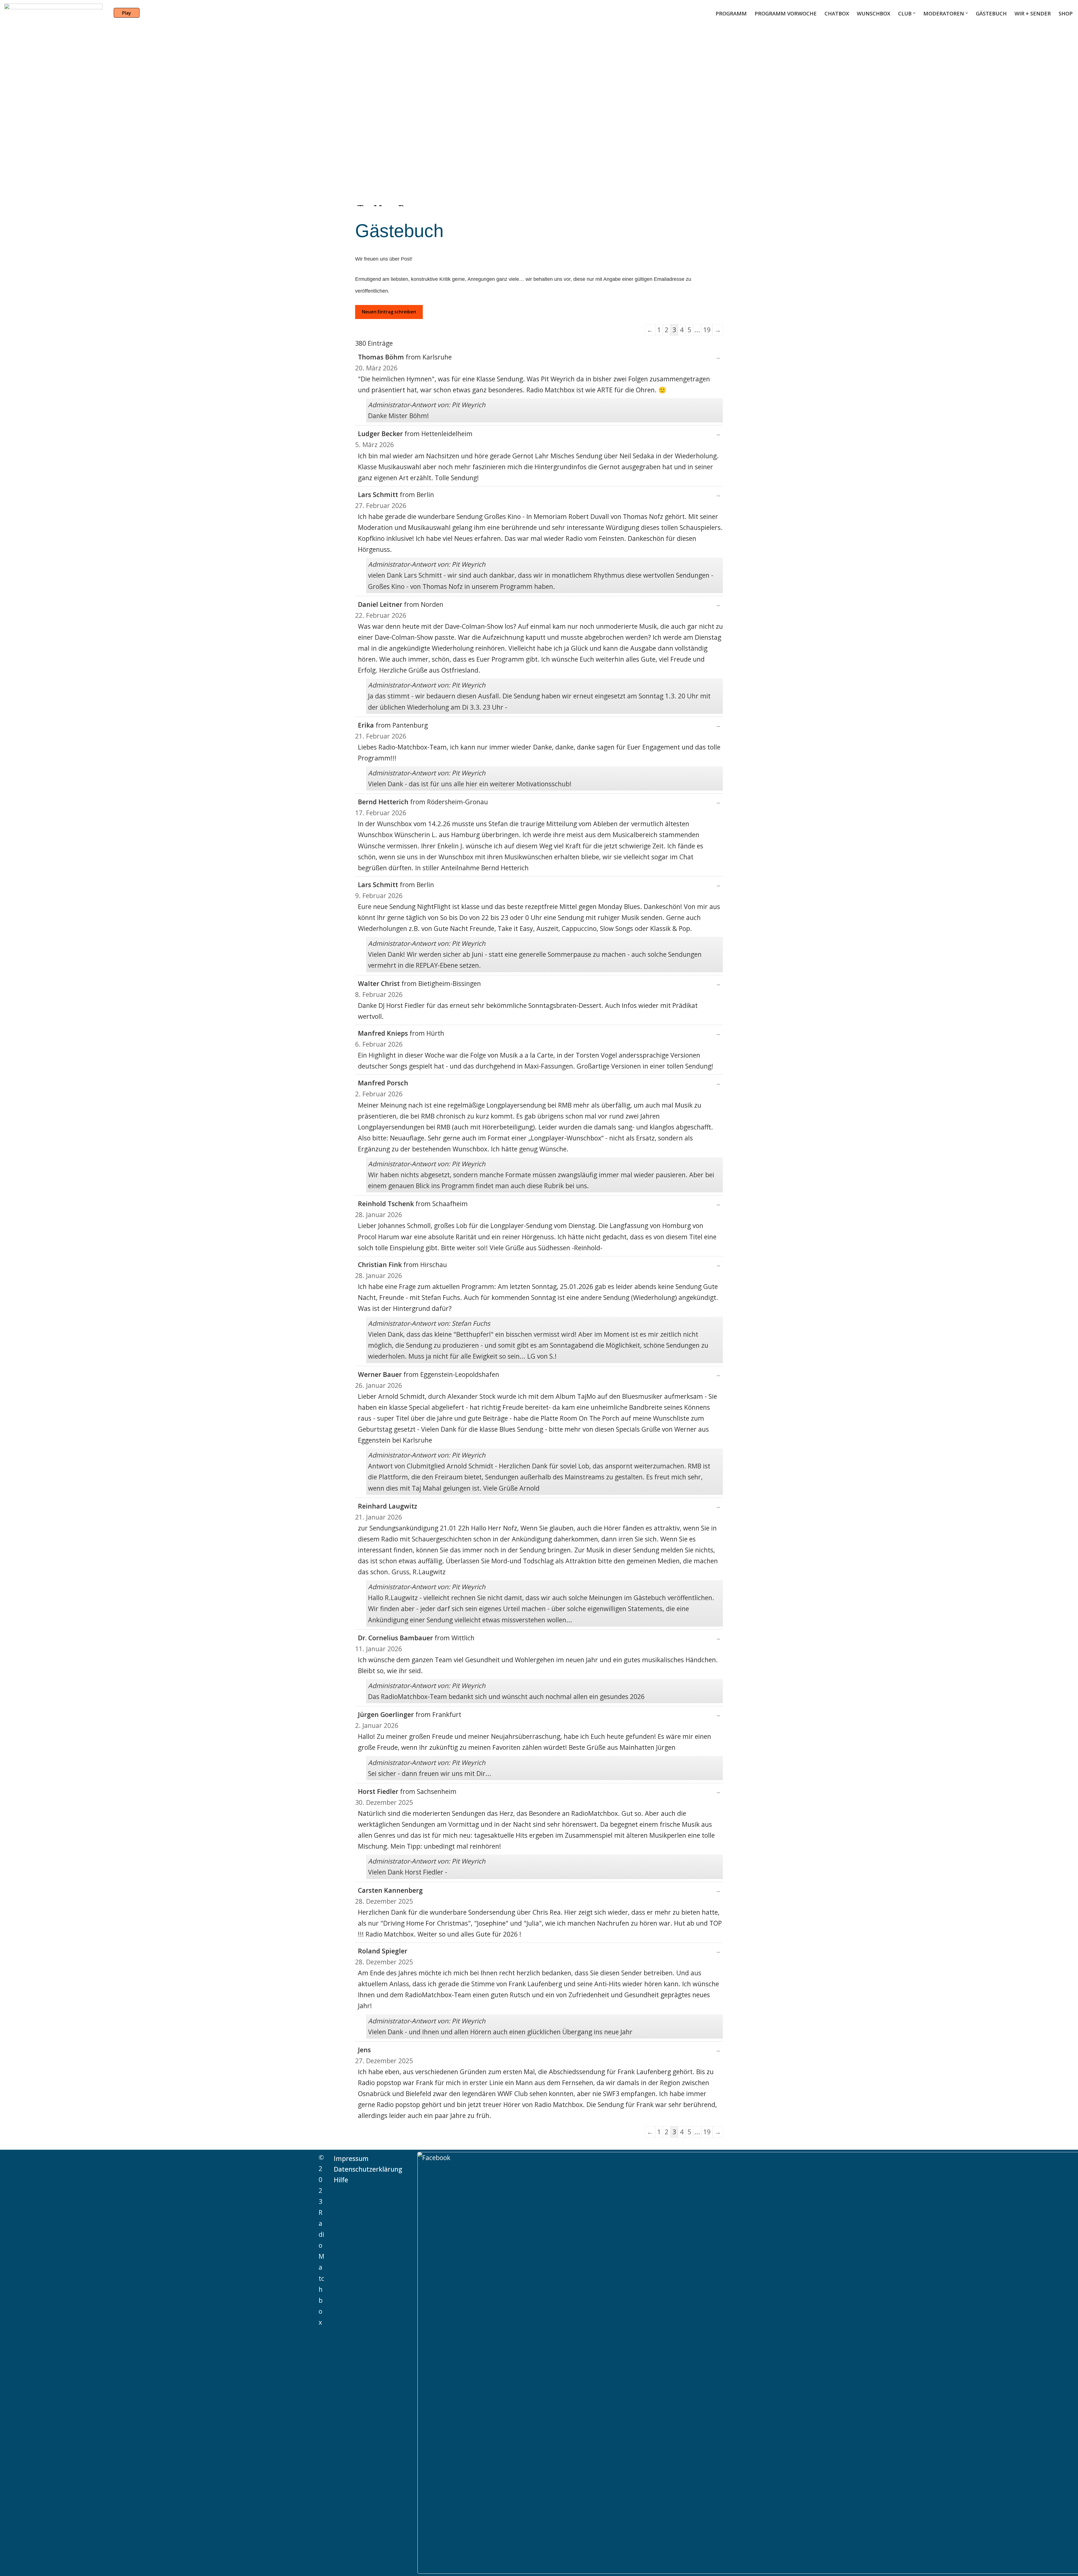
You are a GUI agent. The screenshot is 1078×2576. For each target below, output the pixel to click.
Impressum (351, 2158)
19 (707, 330)
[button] (914, 13)
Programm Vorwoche (786, 13)
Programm (731, 13)
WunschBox (873, 13)
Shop (1066, 13)
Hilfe (341, 2180)
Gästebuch (991, 13)
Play (127, 13)
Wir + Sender (1033, 13)
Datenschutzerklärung (368, 2169)
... (717, 359)
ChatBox (837, 13)
